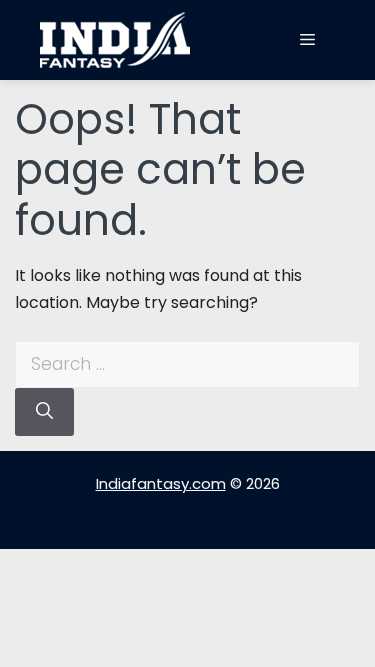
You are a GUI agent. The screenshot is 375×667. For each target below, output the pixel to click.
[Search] (44, 412)
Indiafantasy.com (161, 483)
